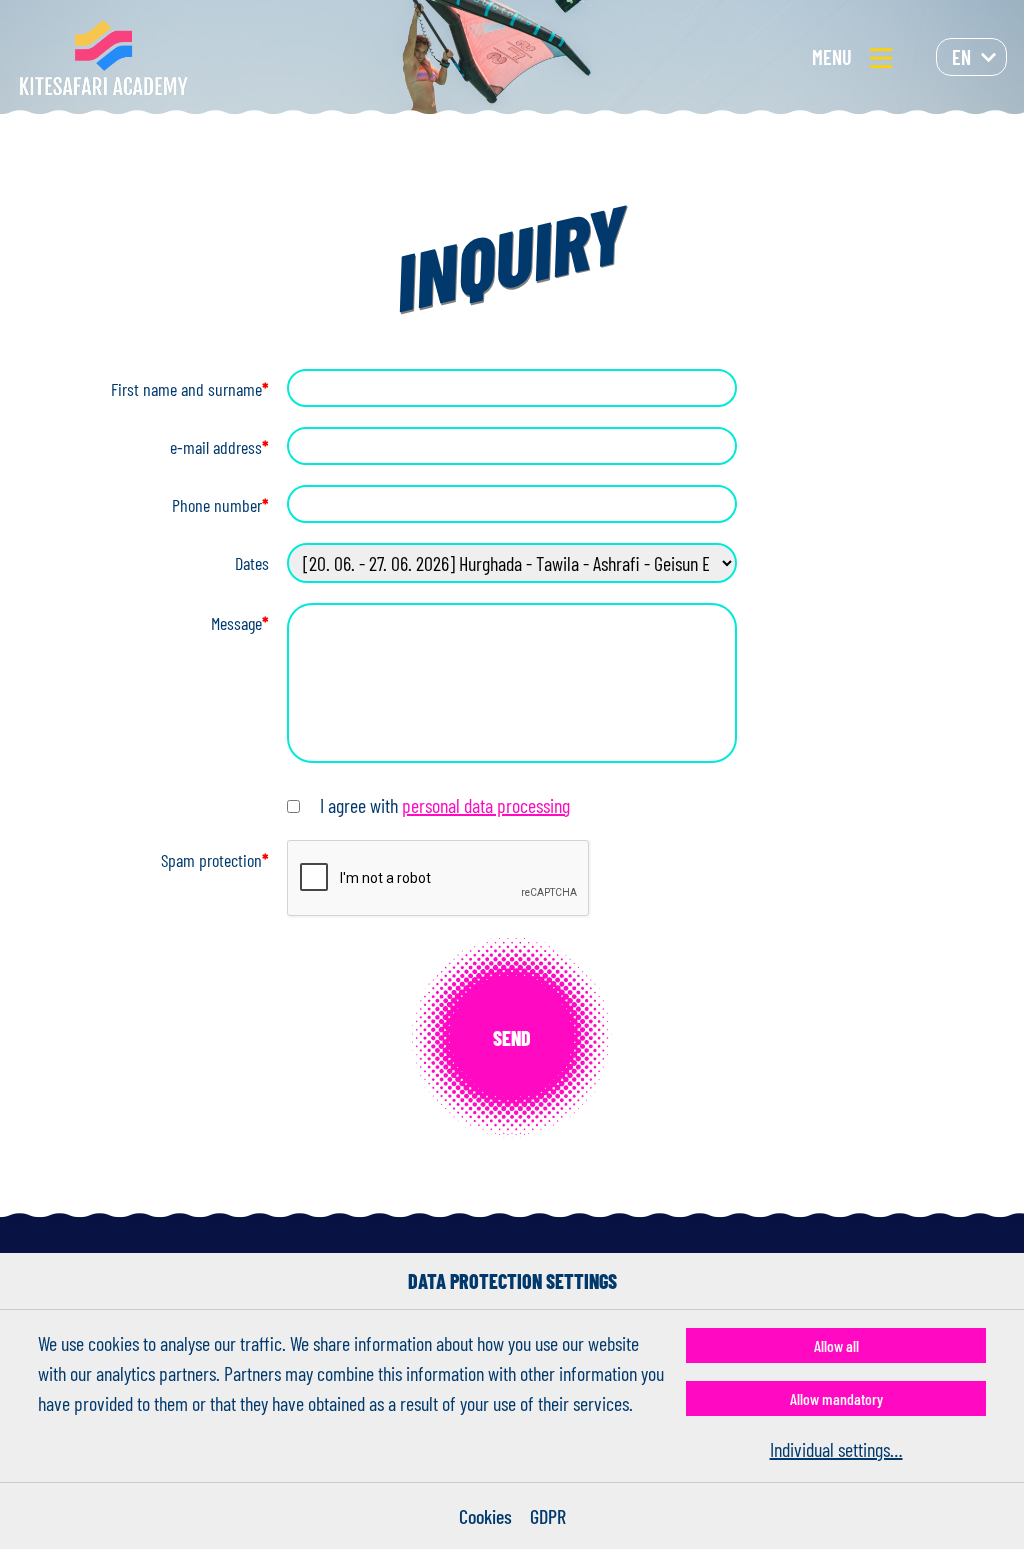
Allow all (836, 1345)
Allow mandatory (836, 1398)
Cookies (485, 1516)
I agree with (445, 805)
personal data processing (486, 805)
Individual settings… (836, 1449)
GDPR (548, 1516)
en (961, 57)
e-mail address (219, 447)
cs (961, 97)
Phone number (220, 505)
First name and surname (190, 389)
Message (240, 623)
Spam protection (215, 860)
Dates (252, 563)
